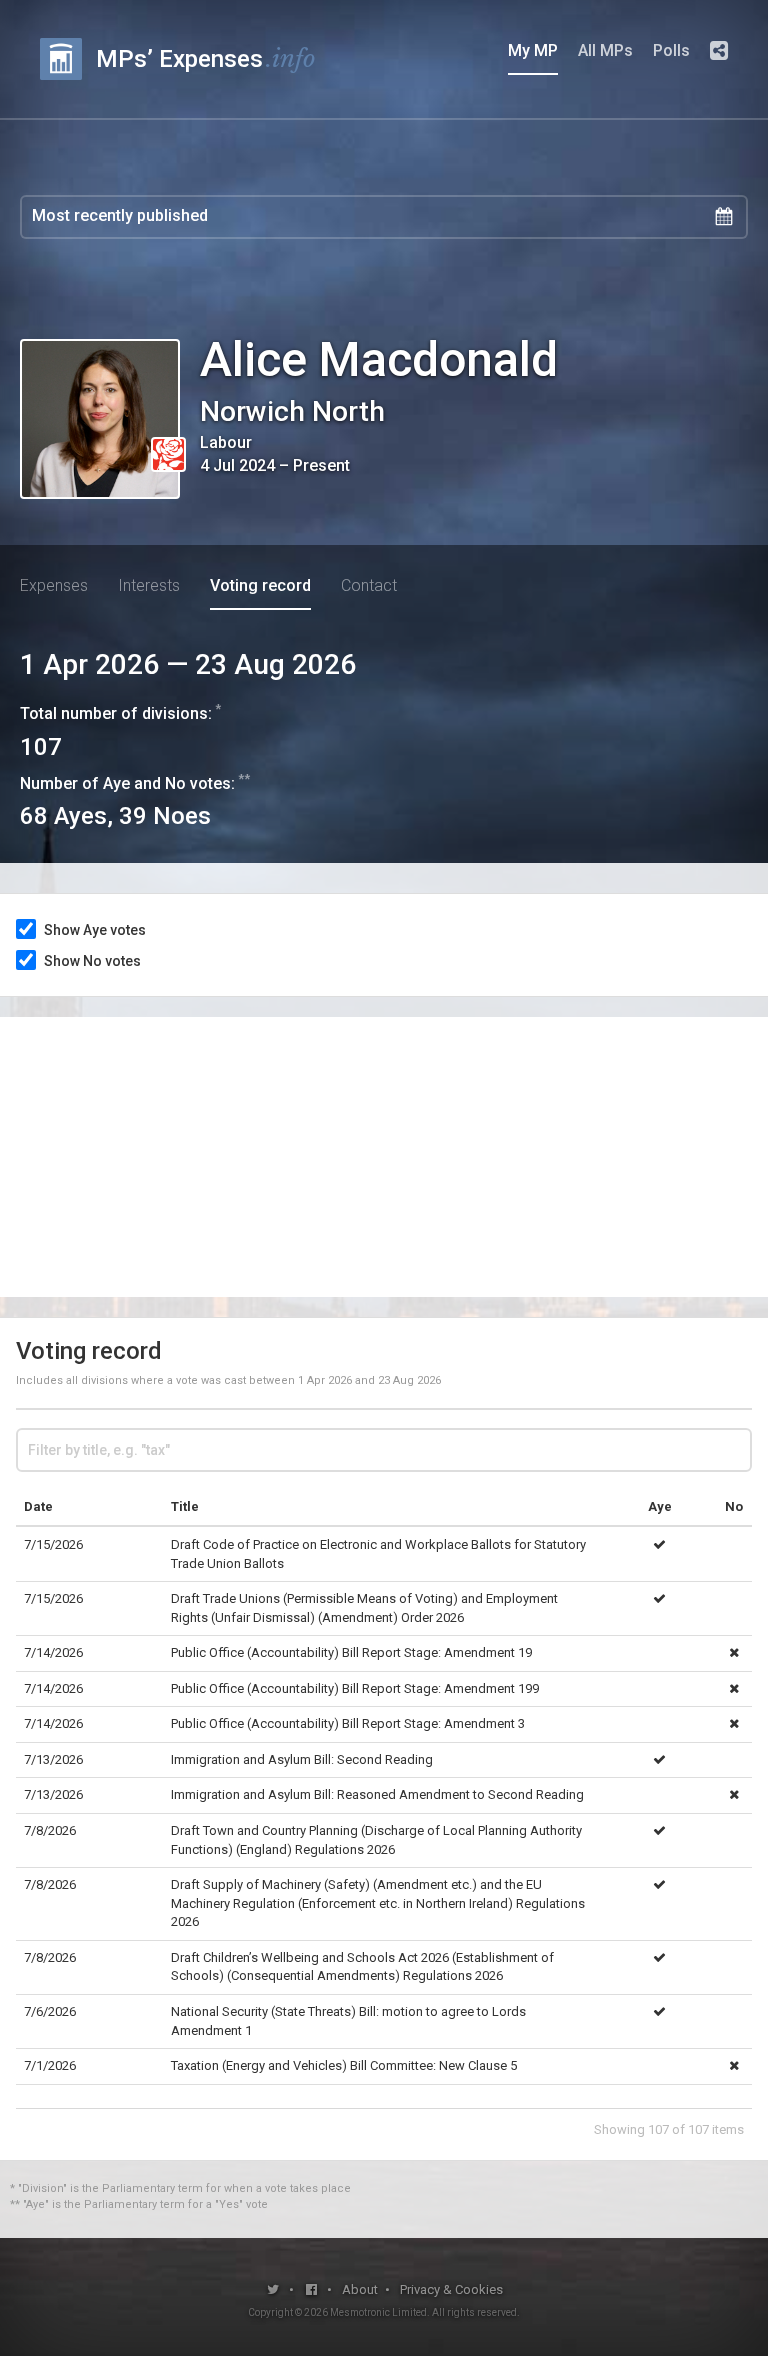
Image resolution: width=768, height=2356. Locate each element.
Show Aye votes (95, 930)
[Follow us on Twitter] (273, 2289)
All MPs (605, 50)
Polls (671, 50)
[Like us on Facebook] (312, 2289)
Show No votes (92, 961)
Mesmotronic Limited (378, 2312)
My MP (533, 50)
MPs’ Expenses (206, 58)
